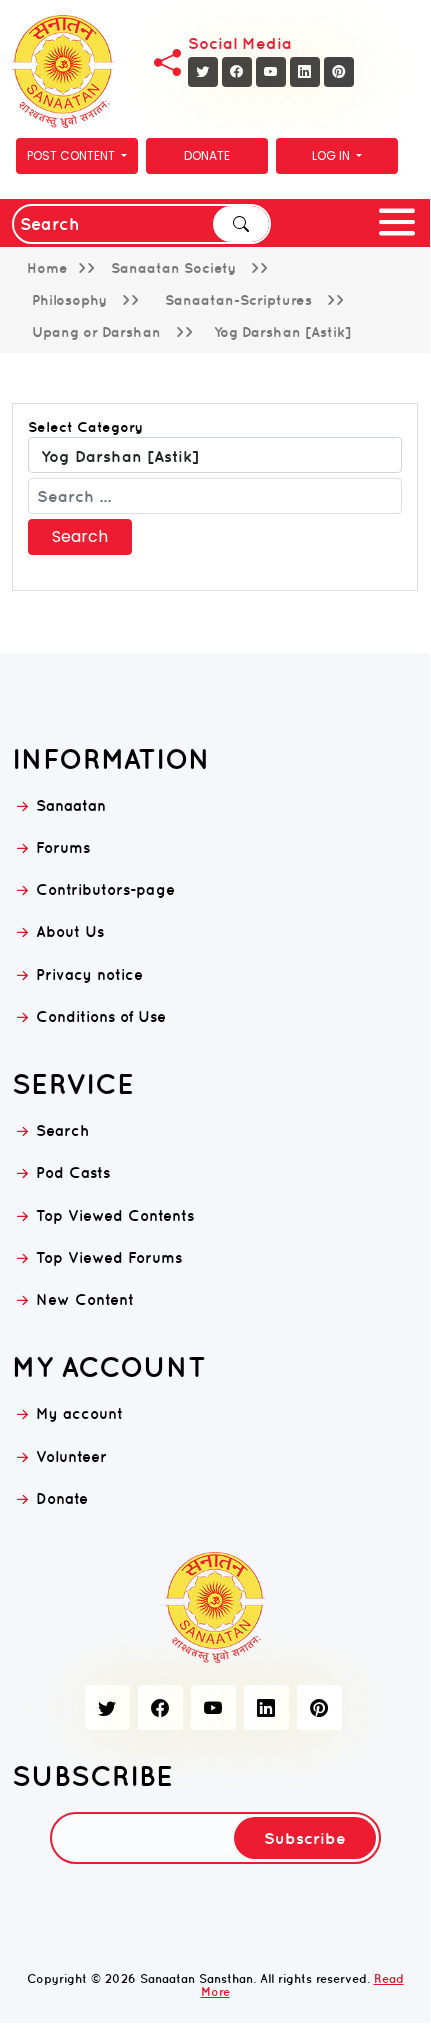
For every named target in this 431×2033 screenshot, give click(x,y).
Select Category (85, 427)
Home (47, 268)
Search (241, 224)
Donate (207, 155)
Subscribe (305, 1838)
